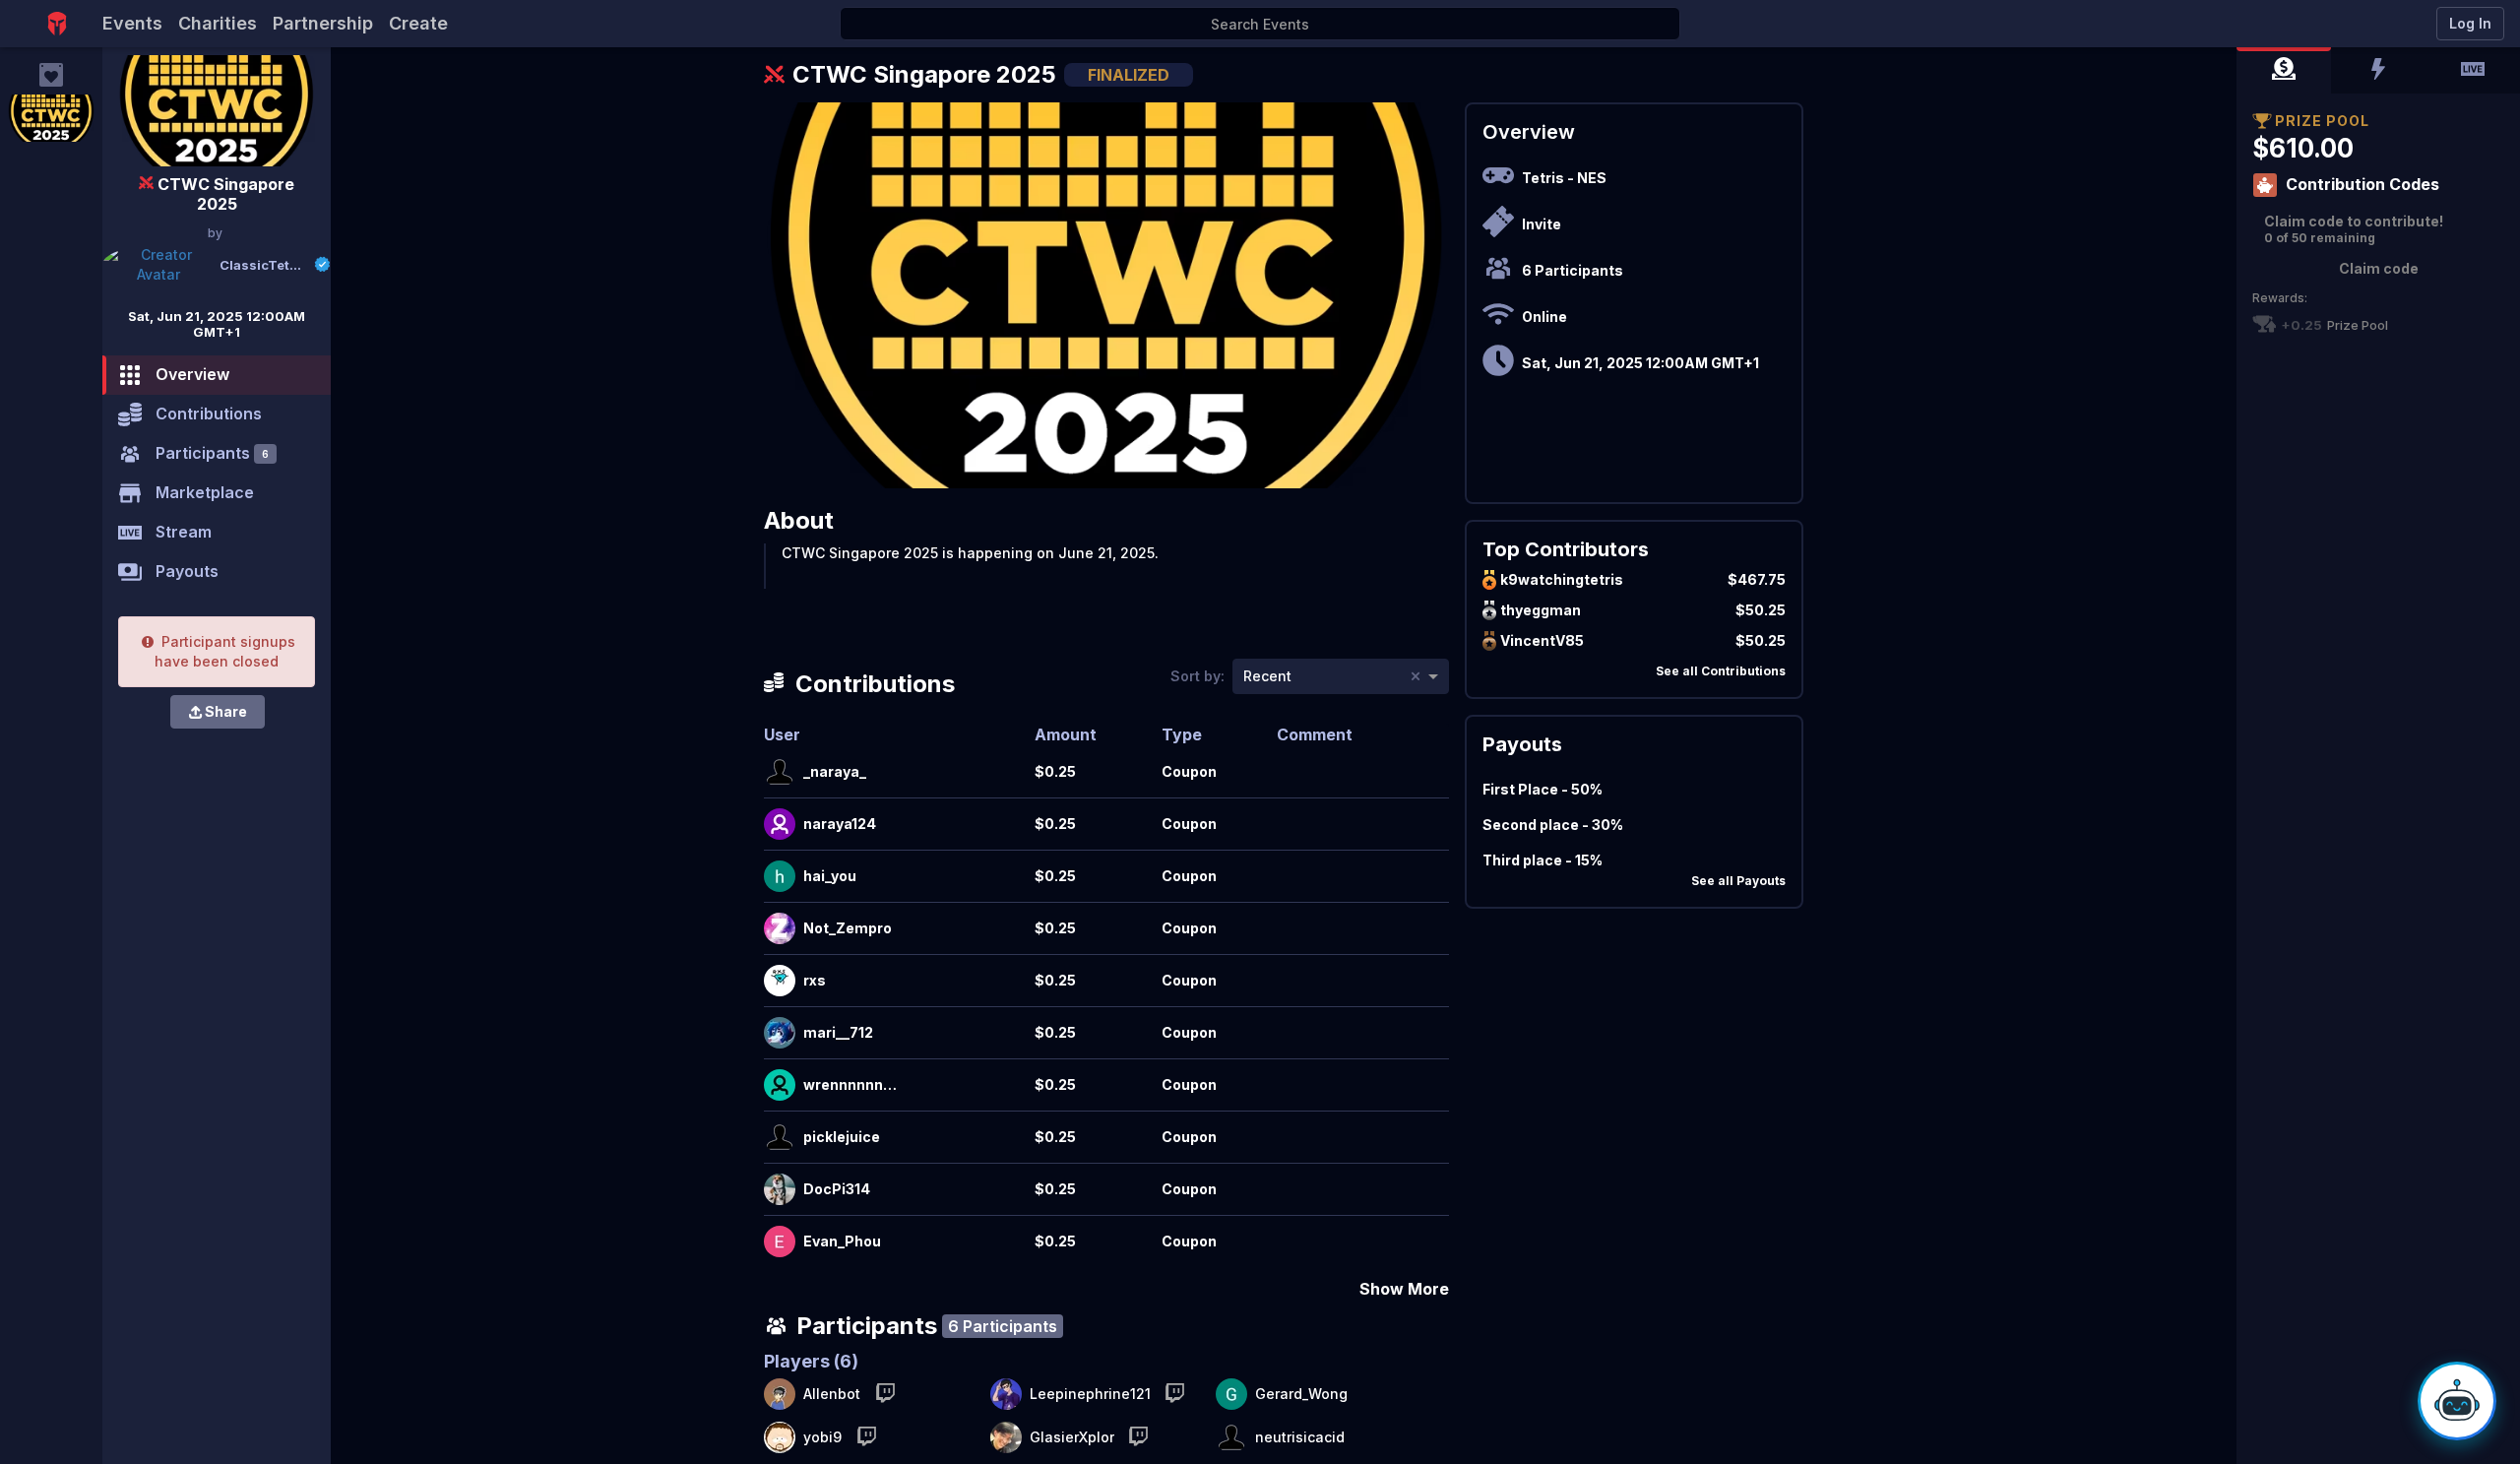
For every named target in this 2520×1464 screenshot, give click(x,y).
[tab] (2284, 71)
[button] (2284, 71)
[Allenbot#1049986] (780, 1394)
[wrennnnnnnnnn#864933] (780, 1085)
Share (226, 711)
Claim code (2379, 268)
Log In (2470, 23)
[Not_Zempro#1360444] (780, 928)
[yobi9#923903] (780, 1437)
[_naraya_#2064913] (780, 772)
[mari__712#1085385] (780, 1033)
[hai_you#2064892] (780, 876)
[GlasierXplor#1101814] (1006, 1437)
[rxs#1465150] (780, 981)
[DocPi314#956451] (780, 1189)
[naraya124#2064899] (780, 824)
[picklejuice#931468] (780, 1137)
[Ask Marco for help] (2457, 1401)
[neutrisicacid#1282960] (1231, 1437)
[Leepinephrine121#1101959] (1006, 1394)
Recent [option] (1267, 676)
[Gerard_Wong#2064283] (1231, 1394)
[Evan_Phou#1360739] (780, 1241)
